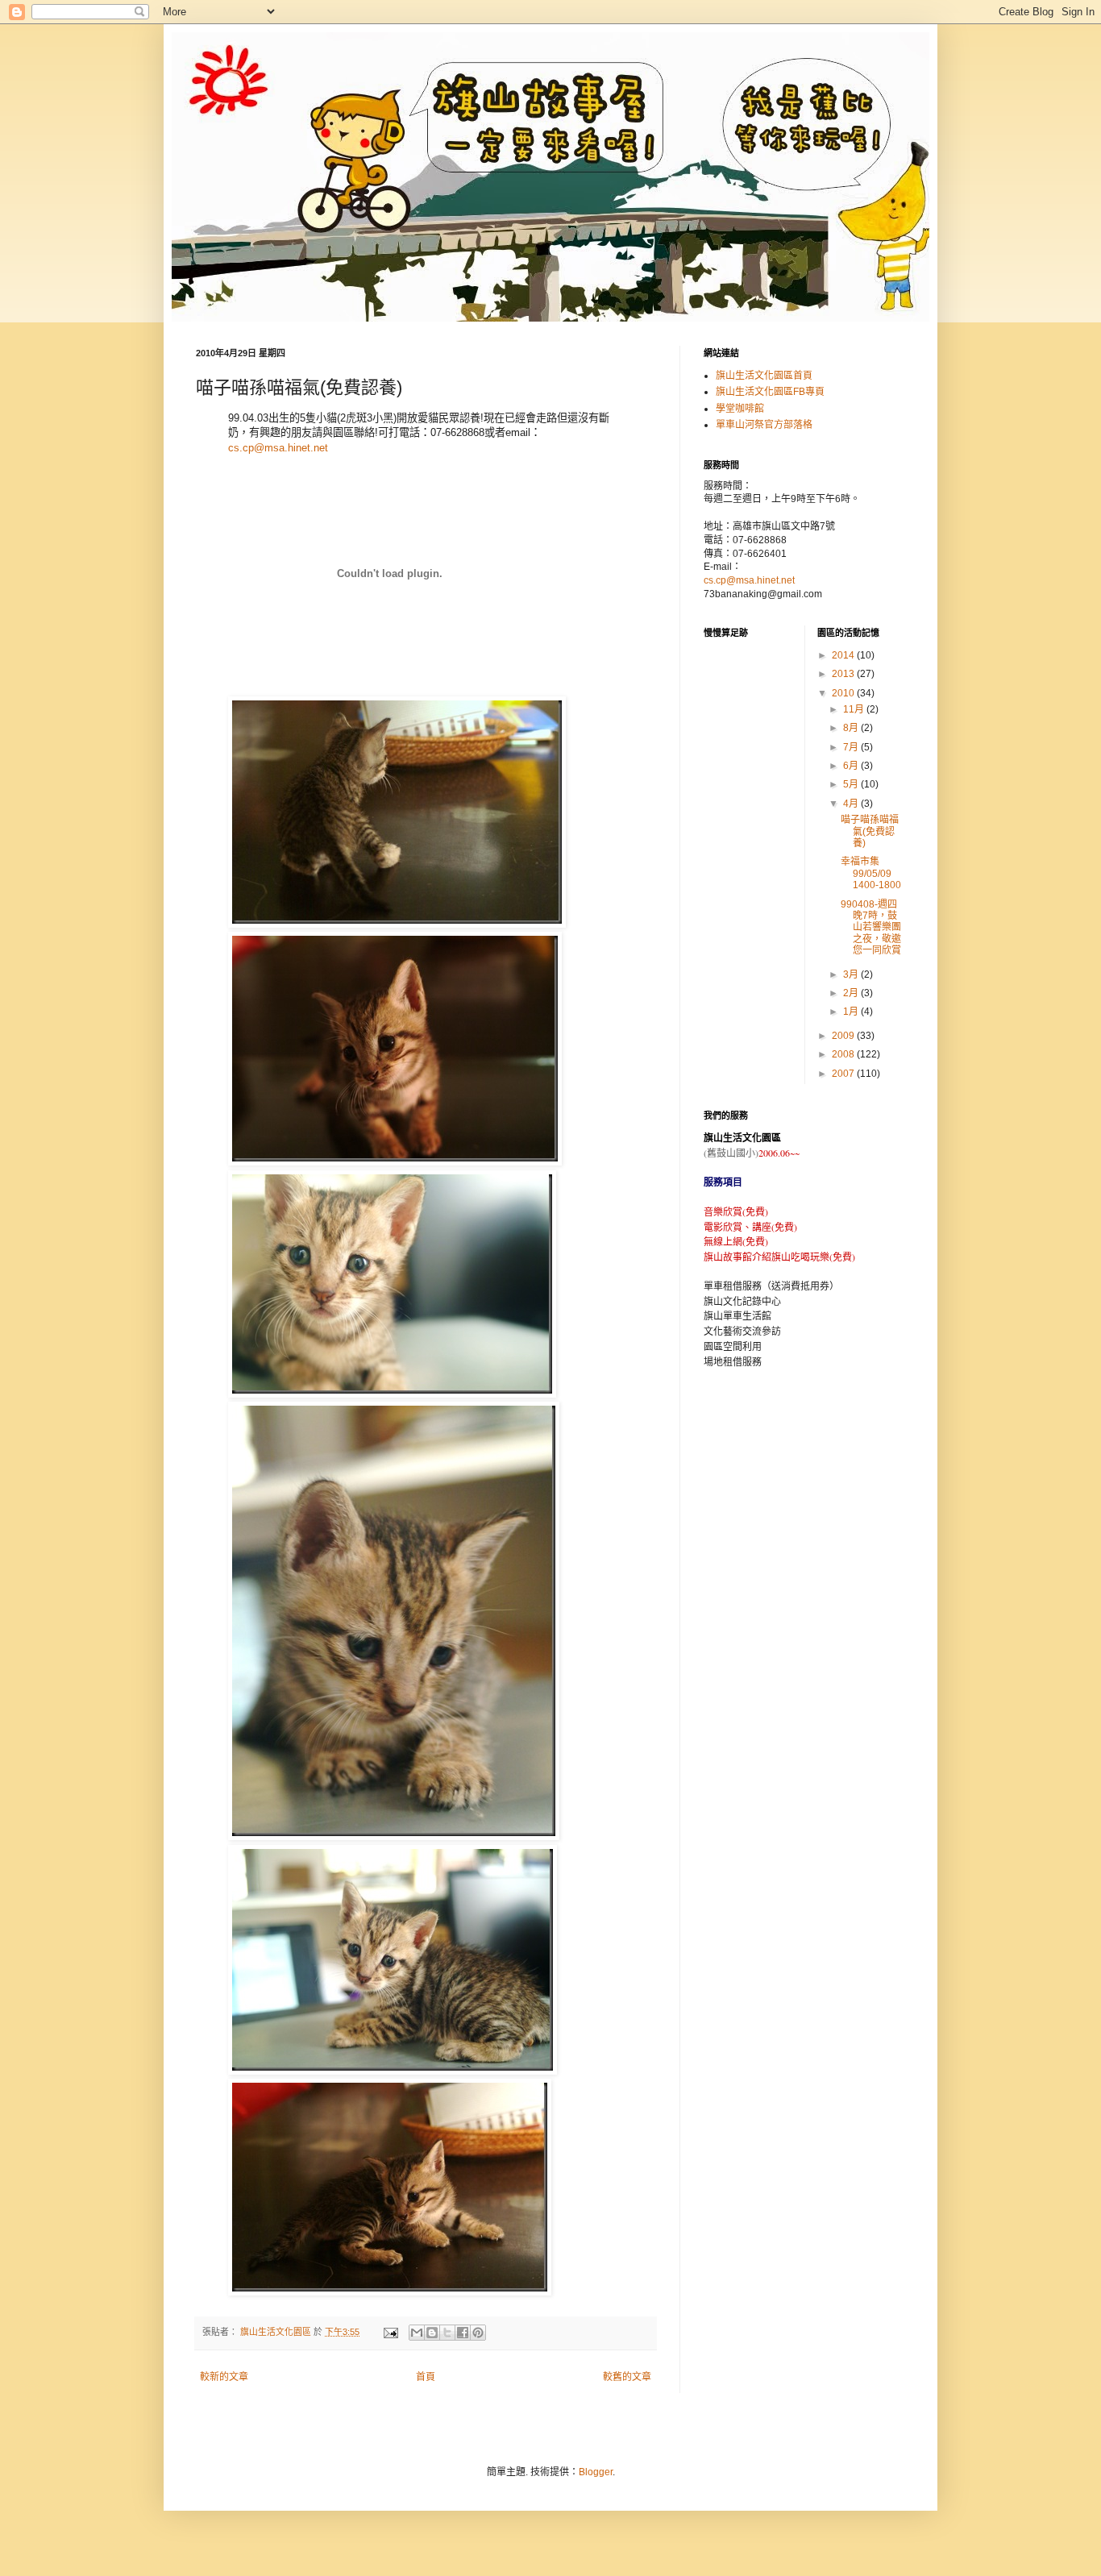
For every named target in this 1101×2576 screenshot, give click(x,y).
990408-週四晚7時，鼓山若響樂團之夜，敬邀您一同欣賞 (871, 928)
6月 (852, 766)
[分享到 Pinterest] (478, 2333)
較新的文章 (224, 2377)
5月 (852, 784)
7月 (852, 747)
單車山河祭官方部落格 (764, 425)
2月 (852, 993)
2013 (844, 674)
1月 (852, 1012)
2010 (844, 693)
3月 (852, 974)
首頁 (426, 2377)
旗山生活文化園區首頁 (764, 376)
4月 (852, 804)
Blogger (596, 2472)
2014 (844, 655)
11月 (855, 709)
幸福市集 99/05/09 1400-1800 (871, 873)
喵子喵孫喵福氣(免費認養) (870, 831)
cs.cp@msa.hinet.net (278, 448)
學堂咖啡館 (740, 409)
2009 (844, 1036)
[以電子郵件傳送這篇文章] (417, 2333)
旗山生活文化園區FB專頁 (770, 392)
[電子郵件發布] (390, 2332)
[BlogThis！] (432, 2333)
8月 (852, 728)
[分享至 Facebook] (463, 2333)
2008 (844, 1054)
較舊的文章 (627, 2377)
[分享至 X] (447, 2333)
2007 (844, 1074)
